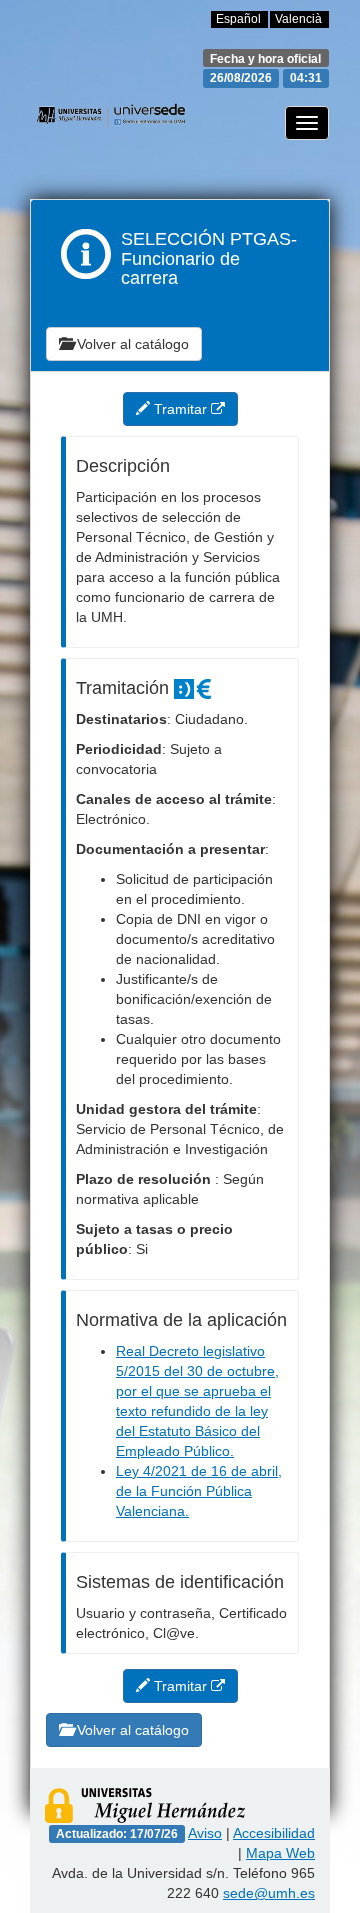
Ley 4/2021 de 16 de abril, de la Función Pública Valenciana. (199, 1491)
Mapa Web (280, 1853)
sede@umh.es (269, 1893)
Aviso (205, 1833)
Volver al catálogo (131, 344)
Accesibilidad (274, 1833)
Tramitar (180, 409)
